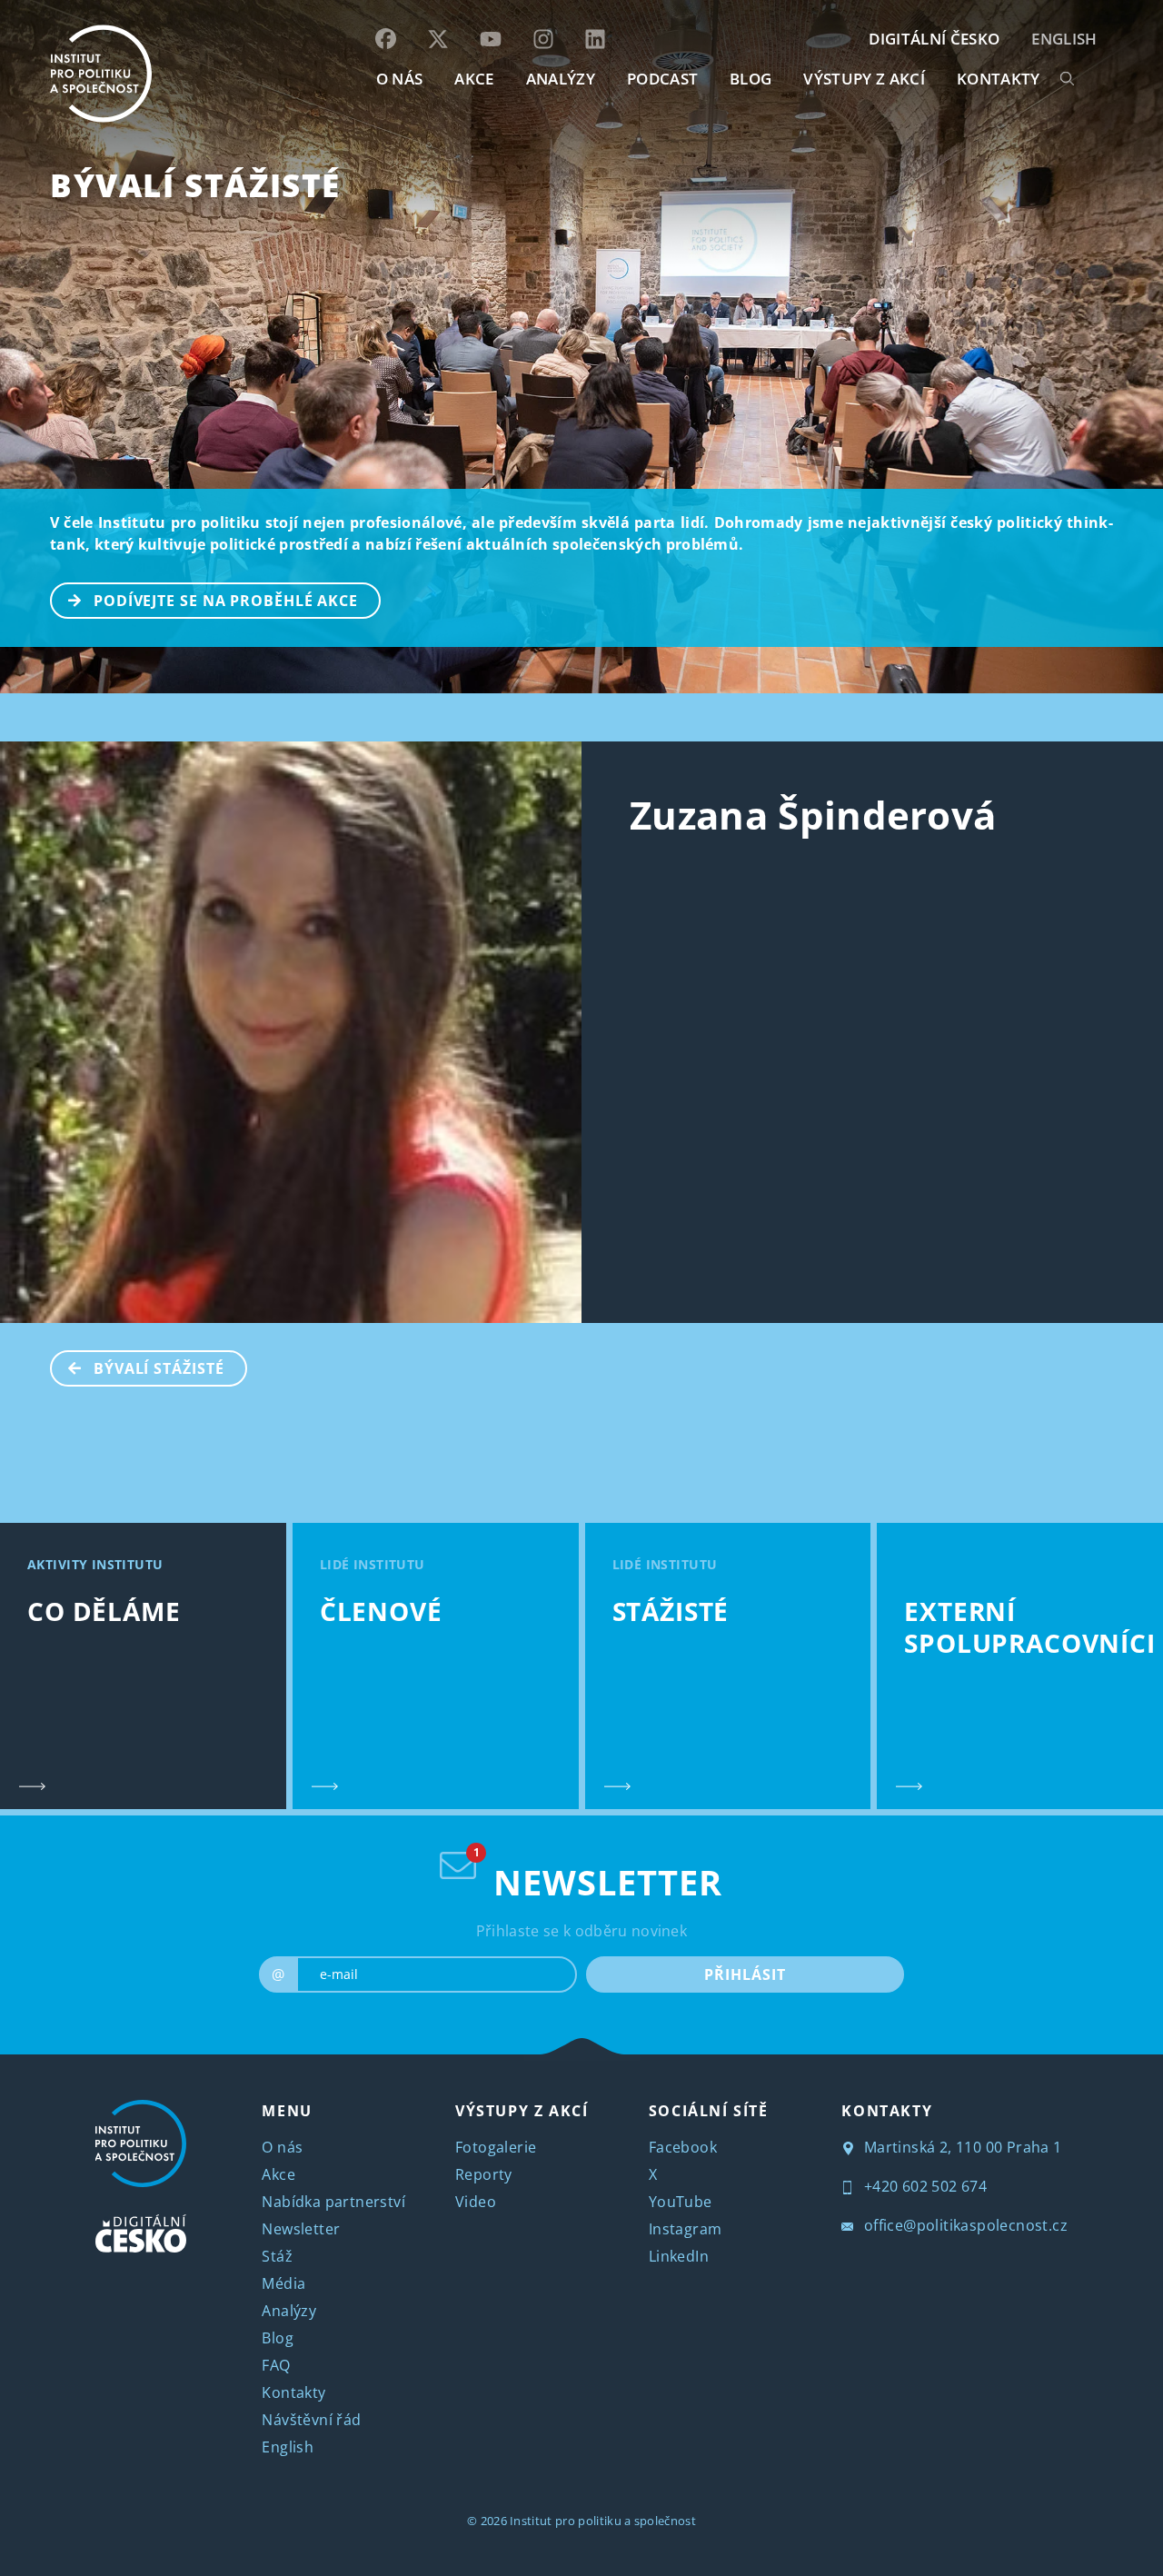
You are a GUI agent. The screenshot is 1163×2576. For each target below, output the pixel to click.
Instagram (686, 2229)
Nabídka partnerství (333, 2202)
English (1064, 39)
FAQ (276, 2365)
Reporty (484, 2174)
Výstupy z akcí (864, 79)
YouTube (681, 2202)
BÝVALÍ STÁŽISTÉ (195, 185)
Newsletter (301, 2229)
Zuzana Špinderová (813, 815)
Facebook (683, 2147)
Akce (278, 2174)
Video (476, 2202)
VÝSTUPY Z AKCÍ (522, 2111)
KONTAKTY (999, 79)
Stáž (277, 2256)
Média (283, 2283)
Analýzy (561, 79)
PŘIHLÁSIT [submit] (745, 1974)
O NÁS (400, 79)
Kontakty (293, 2392)
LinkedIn (679, 2256)
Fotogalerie (496, 2147)
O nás (282, 2147)
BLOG (750, 79)
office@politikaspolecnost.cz (964, 2225)
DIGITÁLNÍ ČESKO (934, 39)
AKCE (474, 79)
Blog (278, 2338)
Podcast (662, 79)
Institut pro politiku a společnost (603, 2521)
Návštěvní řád (311, 2420)
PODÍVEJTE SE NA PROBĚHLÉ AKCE (226, 601)
